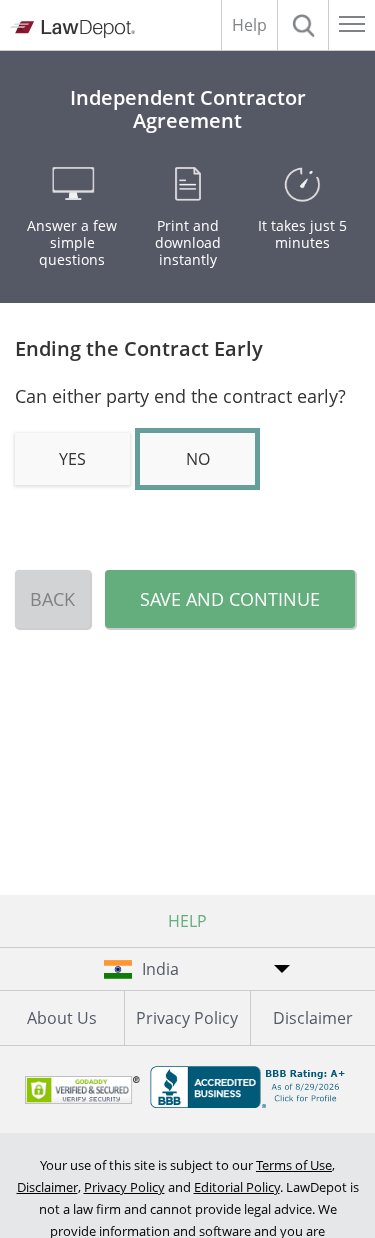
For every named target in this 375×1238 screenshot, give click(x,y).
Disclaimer (313, 1018)
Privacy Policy (187, 1018)
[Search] (303, 25)
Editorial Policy (237, 1187)
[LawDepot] (72, 29)
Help (249, 25)
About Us (62, 1018)
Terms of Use (294, 1165)
